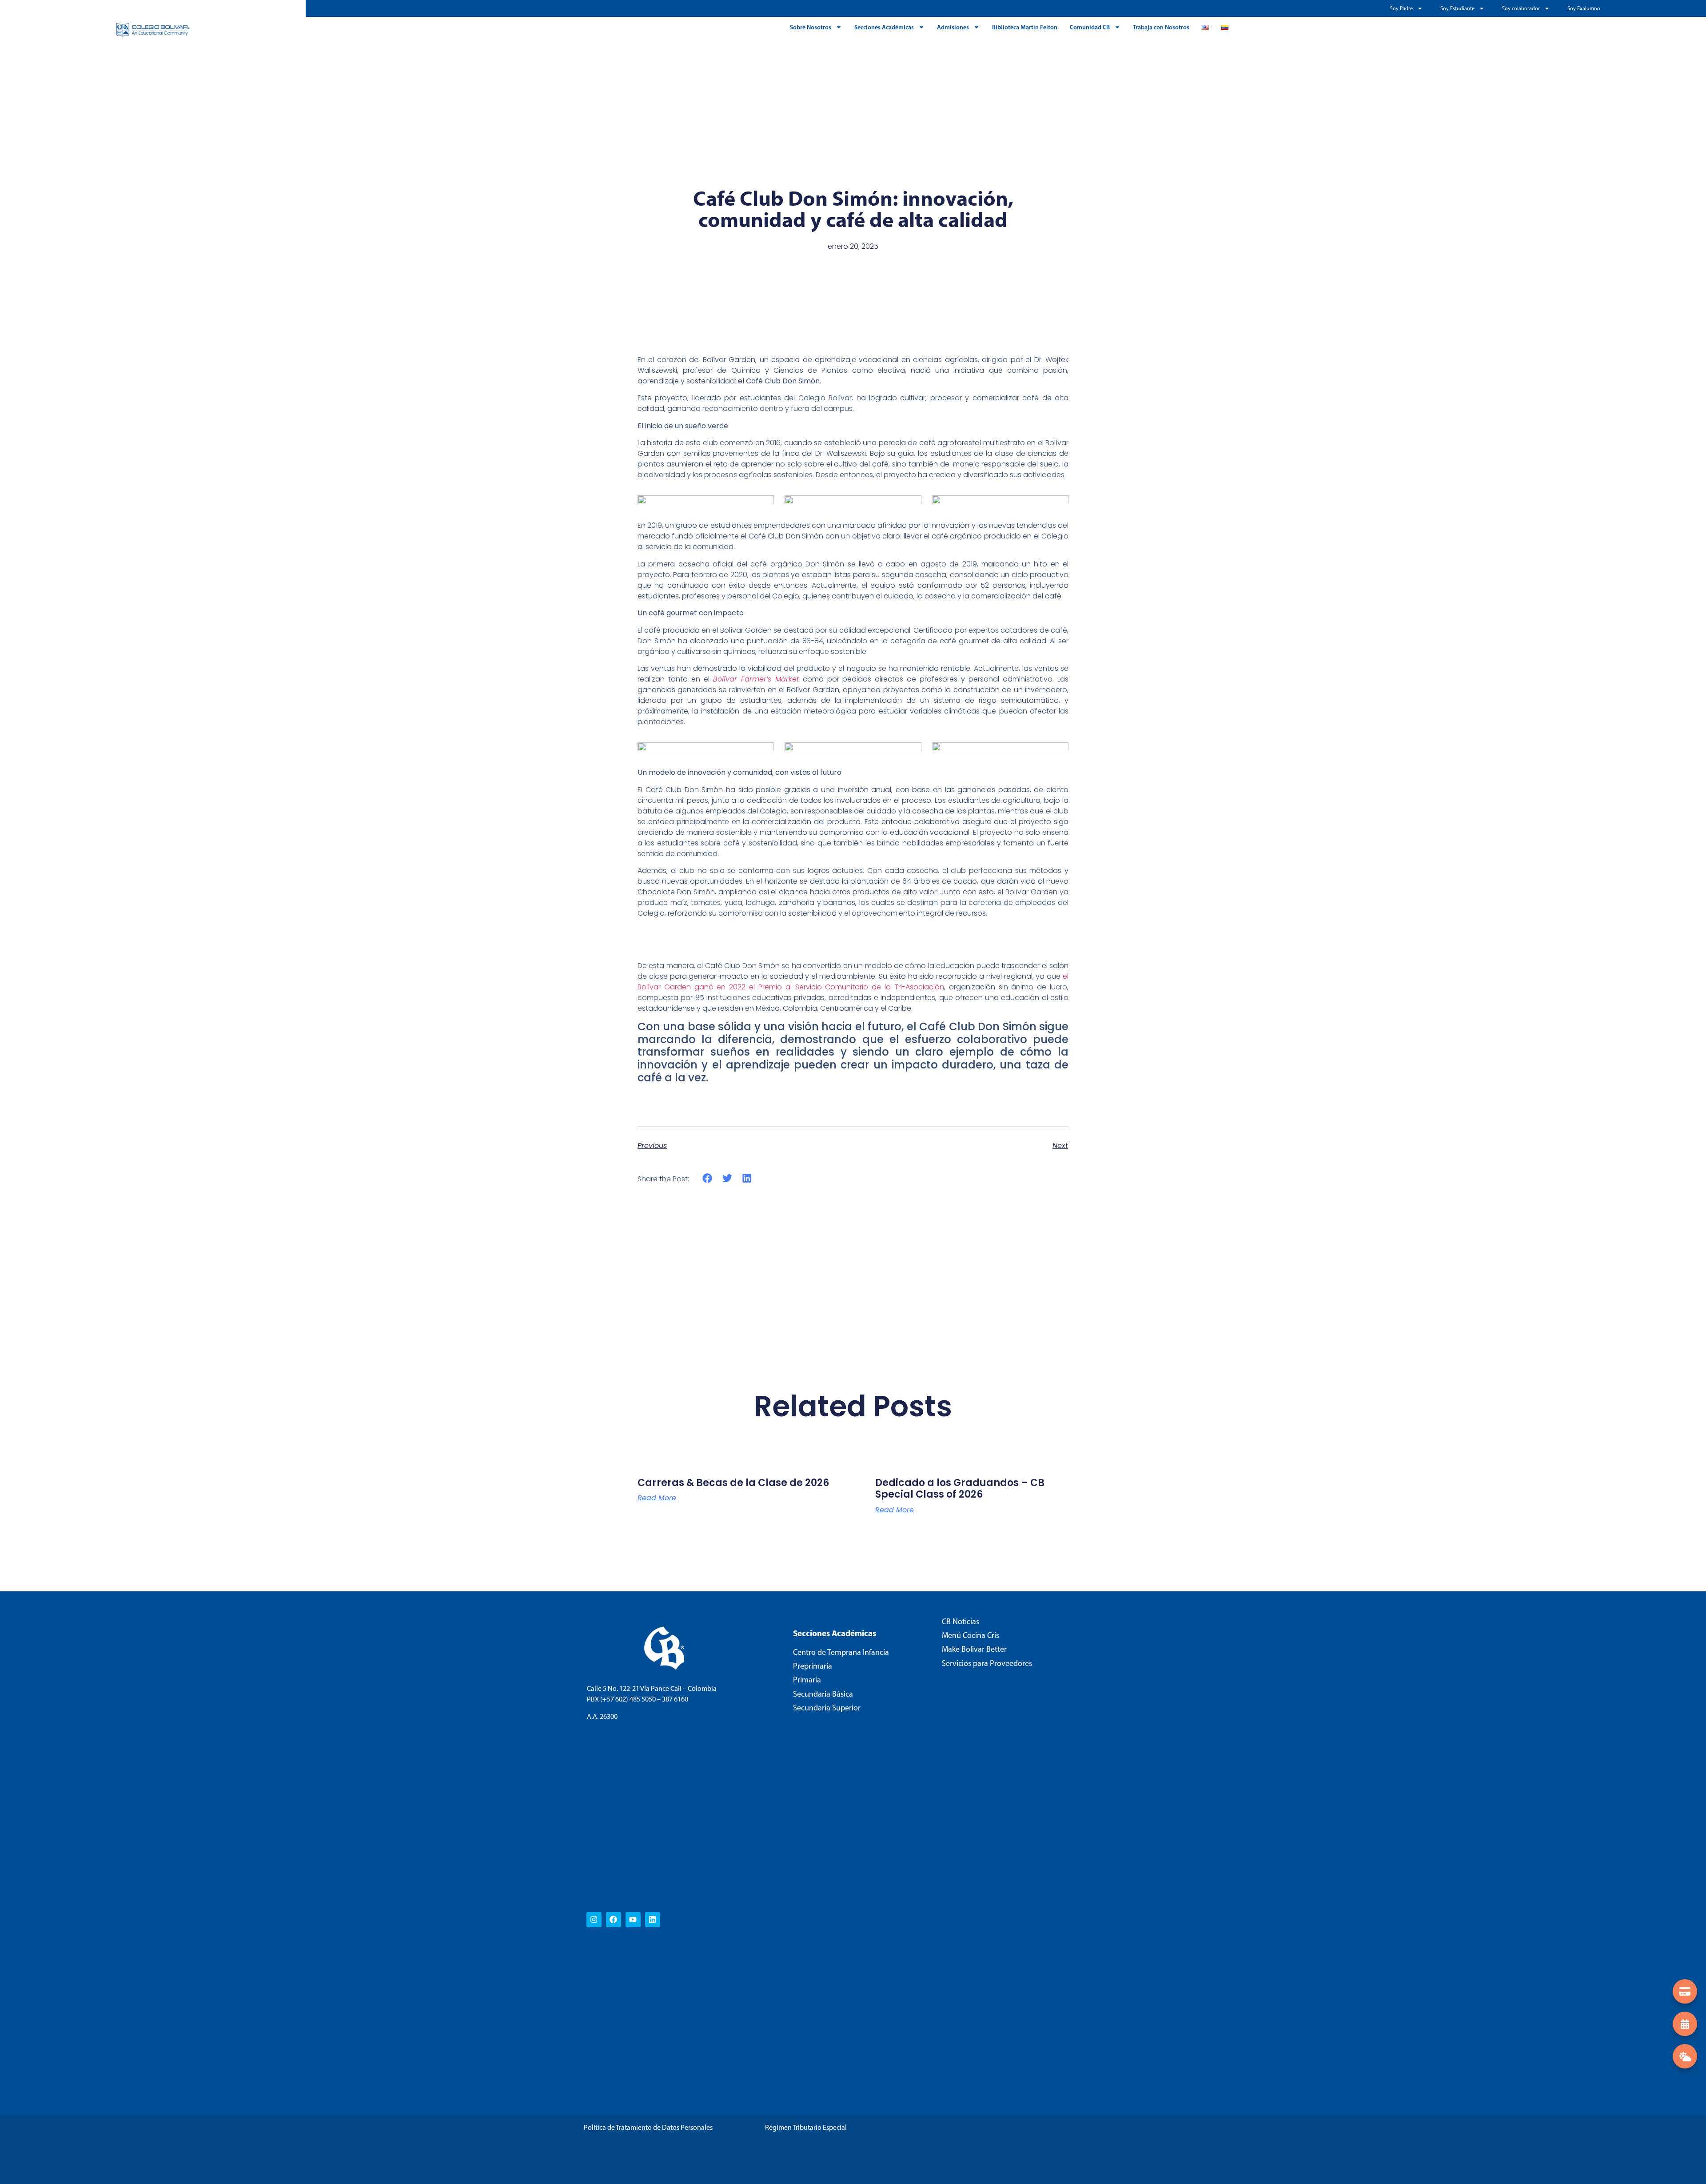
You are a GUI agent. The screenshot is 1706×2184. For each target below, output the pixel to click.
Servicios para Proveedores (987, 1663)
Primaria (807, 1680)
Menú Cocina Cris (971, 1635)
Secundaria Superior (827, 1708)
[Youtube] (633, 1920)
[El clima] (1685, 2056)
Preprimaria (813, 1666)
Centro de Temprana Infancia (841, 1652)
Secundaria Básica (823, 1694)
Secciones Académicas (884, 27)
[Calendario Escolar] (1685, 2024)
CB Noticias (961, 1622)
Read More (657, 1498)
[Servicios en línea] (1685, 1991)
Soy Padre (1401, 8)
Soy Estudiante (1457, 8)
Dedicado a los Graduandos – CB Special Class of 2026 (960, 1489)
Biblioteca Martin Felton (1025, 27)
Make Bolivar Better (974, 1649)
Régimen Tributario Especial (806, 2127)
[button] (708, 1178)
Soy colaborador (1521, 8)
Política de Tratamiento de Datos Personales (648, 2127)
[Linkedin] (653, 1920)
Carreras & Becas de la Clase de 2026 (733, 1483)
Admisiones (953, 27)
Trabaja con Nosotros (1161, 27)
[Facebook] (614, 1920)
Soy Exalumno (1584, 8)
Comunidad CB (1090, 27)
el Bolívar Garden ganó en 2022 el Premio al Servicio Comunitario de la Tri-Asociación (853, 982)
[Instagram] (594, 1920)
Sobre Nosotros (811, 27)
